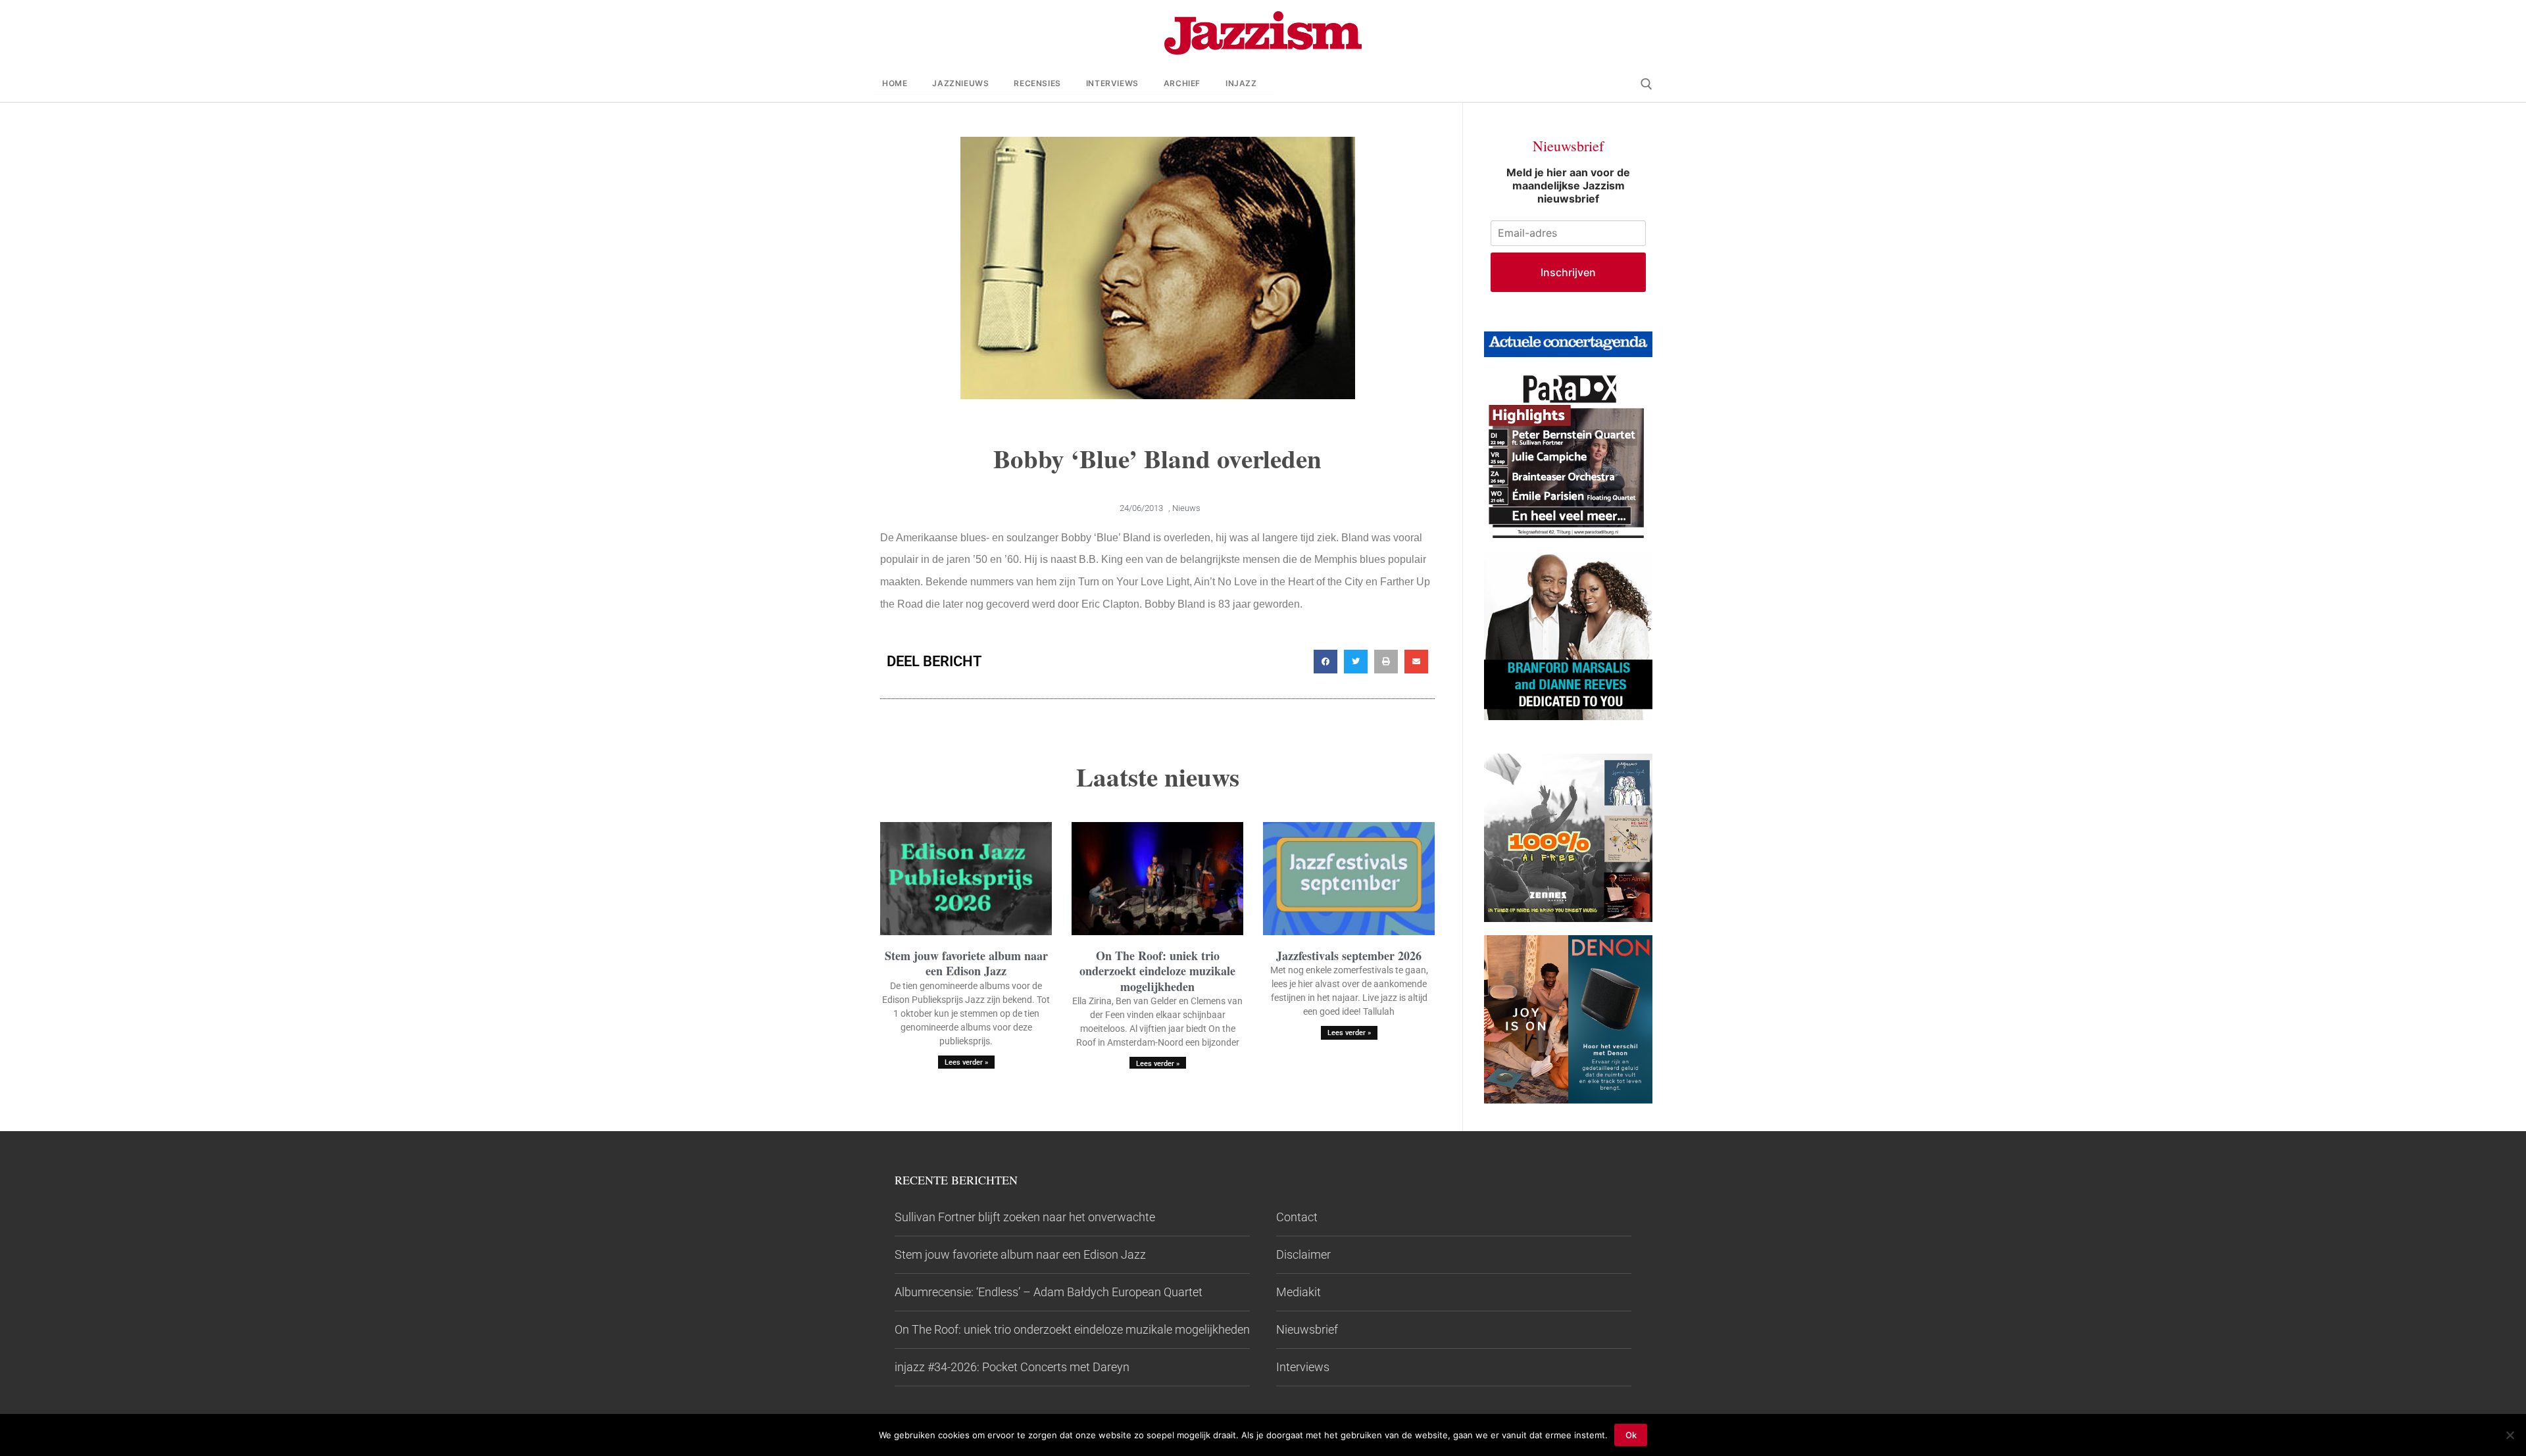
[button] (1325, 662)
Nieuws (1186, 508)
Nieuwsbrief (1307, 1329)
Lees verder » (966, 1062)
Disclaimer (1303, 1254)
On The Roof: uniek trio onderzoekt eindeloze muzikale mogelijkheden (1157, 971)
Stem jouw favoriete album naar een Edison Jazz (966, 963)
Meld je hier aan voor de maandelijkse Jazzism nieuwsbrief (1568, 185)
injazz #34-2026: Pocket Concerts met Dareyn (1012, 1367)
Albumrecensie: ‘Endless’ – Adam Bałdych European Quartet (1049, 1292)
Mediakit (1299, 1292)
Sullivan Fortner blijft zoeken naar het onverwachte (1025, 1217)
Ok (1631, 1435)
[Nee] (2510, 1435)
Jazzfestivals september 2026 (1349, 956)
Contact (1297, 1217)
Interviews (1303, 1367)
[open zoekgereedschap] (1647, 84)
